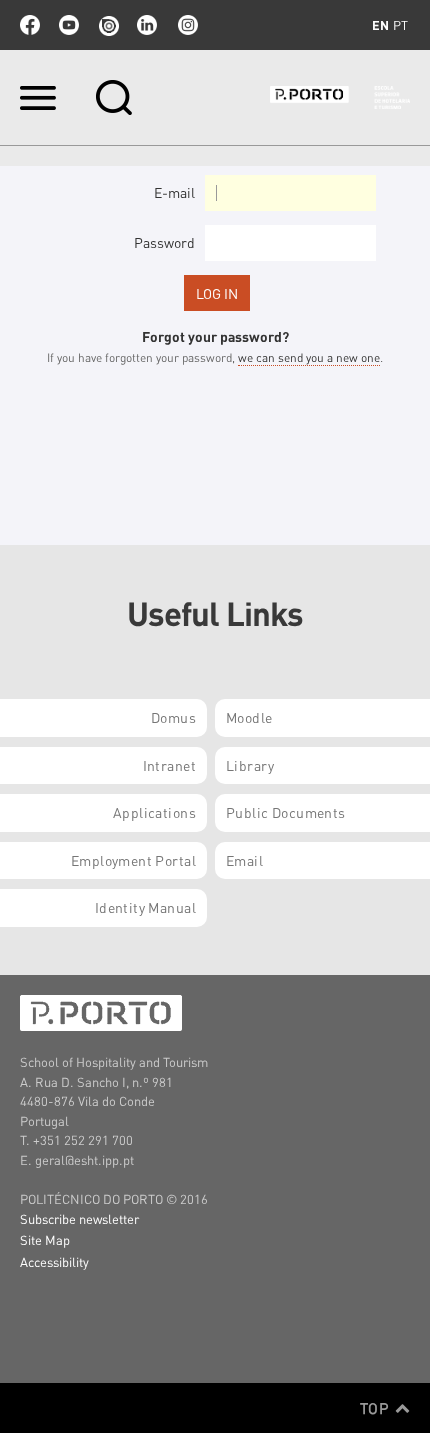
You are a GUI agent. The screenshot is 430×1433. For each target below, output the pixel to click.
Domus (173, 717)
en (380, 25)
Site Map (45, 1239)
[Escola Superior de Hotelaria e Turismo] (340, 98)
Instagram (186, 25)
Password (164, 242)
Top (376, 1408)
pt (400, 25)
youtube (69, 25)
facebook (30, 25)
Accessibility (54, 1261)
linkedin (147, 25)
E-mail (174, 192)
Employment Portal (133, 860)
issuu (108, 25)
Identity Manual (145, 907)
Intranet (169, 765)
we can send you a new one (309, 357)
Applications (154, 812)
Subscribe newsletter (79, 1218)
